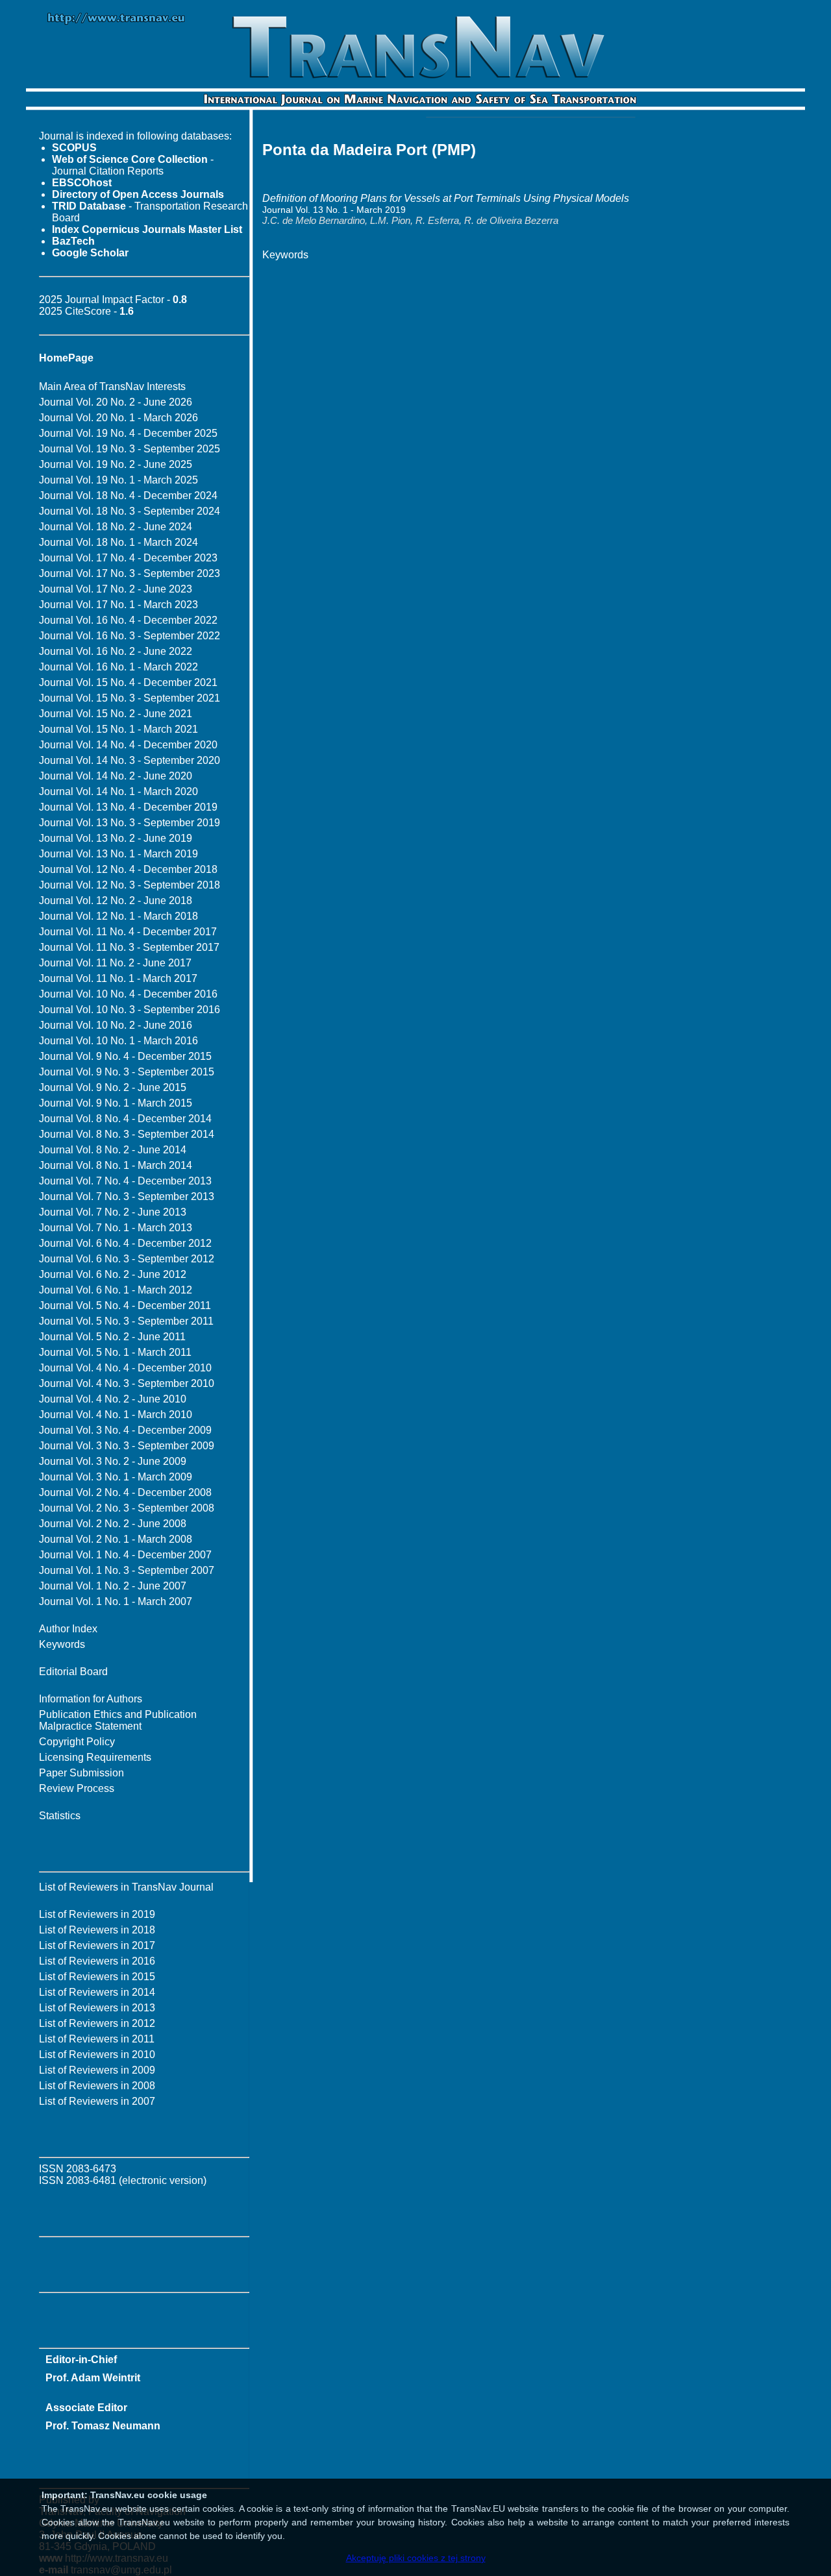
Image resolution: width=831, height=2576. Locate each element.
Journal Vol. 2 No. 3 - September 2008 (127, 1508)
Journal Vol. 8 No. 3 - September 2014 (127, 1134)
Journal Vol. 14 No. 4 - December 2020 (128, 745)
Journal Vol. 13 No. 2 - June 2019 (116, 838)
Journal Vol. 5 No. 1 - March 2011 (115, 1352)
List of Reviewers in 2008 (97, 2086)
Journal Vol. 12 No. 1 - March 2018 (118, 916)
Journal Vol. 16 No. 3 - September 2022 (130, 636)
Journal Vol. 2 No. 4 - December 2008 (125, 1492)
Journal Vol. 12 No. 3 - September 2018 (130, 885)
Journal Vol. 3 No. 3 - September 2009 (127, 1446)
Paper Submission (81, 1773)
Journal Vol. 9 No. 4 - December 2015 (125, 1056)
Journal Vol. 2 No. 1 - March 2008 (116, 1539)
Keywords (62, 1644)
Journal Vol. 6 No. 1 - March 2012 (116, 1290)
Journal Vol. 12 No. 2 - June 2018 (116, 901)
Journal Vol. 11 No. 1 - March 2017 (118, 978)
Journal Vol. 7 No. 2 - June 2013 (113, 1212)
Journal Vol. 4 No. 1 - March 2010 (116, 1415)
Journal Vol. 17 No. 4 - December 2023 (128, 558)
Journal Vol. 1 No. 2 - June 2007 (113, 1586)
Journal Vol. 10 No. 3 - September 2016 (130, 1010)
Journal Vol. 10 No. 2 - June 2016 (116, 1025)
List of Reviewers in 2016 (97, 1961)
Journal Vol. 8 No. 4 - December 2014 (125, 1119)
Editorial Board (73, 1672)
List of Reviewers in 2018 (97, 1930)
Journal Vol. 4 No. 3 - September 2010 (127, 1383)
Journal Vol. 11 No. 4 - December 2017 (128, 932)
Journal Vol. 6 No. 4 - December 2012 (125, 1243)
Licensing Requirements (95, 1757)
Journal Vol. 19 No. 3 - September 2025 (130, 449)
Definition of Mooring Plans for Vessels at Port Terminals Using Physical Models (446, 198)
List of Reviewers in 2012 (97, 2023)
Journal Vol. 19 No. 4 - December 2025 (128, 433)
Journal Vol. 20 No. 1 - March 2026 (118, 418)
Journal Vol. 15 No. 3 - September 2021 (130, 698)
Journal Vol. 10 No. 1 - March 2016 (118, 1041)
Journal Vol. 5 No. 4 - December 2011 (125, 1306)
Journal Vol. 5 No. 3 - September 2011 (126, 1321)
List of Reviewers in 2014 (97, 1992)
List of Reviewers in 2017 (97, 1945)
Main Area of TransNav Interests (112, 386)
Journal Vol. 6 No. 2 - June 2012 (113, 1274)
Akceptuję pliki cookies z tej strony (416, 2558)
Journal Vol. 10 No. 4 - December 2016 (128, 994)
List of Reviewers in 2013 (97, 2008)
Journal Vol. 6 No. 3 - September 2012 (127, 1259)
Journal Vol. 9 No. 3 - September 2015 (127, 1072)
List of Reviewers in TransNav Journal (126, 1887)
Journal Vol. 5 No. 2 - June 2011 (112, 1337)
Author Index (68, 1629)
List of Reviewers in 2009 (97, 2070)
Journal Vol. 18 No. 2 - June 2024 (116, 527)
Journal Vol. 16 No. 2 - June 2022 (116, 651)
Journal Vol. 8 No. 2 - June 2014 (113, 1150)
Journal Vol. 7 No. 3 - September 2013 (127, 1196)
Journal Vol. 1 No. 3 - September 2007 (127, 1570)
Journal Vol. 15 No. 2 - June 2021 (116, 714)
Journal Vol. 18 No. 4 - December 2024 (128, 496)
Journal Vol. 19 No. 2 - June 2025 (116, 464)
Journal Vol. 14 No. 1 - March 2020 (118, 791)
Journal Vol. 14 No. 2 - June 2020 (116, 776)
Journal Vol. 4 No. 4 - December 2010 (125, 1368)
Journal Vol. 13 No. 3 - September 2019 (130, 823)
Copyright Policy (77, 1742)
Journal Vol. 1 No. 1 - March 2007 (116, 1601)
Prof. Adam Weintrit (93, 2378)
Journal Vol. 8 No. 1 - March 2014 (116, 1165)
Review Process (77, 1788)
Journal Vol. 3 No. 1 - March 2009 (116, 1477)
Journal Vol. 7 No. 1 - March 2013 (116, 1228)
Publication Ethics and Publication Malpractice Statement (118, 1720)
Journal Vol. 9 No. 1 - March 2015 (116, 1103)
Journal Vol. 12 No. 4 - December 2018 (128, 869)
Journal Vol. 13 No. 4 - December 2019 (128, 807)
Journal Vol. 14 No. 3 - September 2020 (130, 760)
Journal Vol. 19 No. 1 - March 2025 (118, 480)
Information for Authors (91, 1699)
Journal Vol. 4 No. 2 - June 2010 (113, 1399)
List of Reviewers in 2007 (97, 2101)
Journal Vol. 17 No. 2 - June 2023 (116, 589)
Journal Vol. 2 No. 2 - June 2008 (113, 1524)
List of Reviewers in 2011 (97, 2039)
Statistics (60, 1816)
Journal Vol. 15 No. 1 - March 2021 (118, 729)
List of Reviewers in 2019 (97, 1914)
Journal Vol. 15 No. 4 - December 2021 (128, 682)
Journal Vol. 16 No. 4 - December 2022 (128, 620)
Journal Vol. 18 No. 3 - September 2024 (130, 511)
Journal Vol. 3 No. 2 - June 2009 (113, 1461)
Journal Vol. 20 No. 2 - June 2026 (116, 402)
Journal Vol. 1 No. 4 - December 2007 (125, 1555)
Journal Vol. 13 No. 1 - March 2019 (118, 854)
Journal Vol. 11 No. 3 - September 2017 (129, 947)
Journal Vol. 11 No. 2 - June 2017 (115, 963)
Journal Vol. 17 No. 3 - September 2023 (130, 573)
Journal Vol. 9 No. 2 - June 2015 (113, 1087)
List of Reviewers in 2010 (97, 2055)
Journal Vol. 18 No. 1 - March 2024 (118, 542)
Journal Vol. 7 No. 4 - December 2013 (125, 1181)
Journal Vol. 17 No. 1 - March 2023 (118, 605)
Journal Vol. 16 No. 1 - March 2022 (118, 667)
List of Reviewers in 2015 (97, 1977)
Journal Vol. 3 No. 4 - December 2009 (125, 1430)
